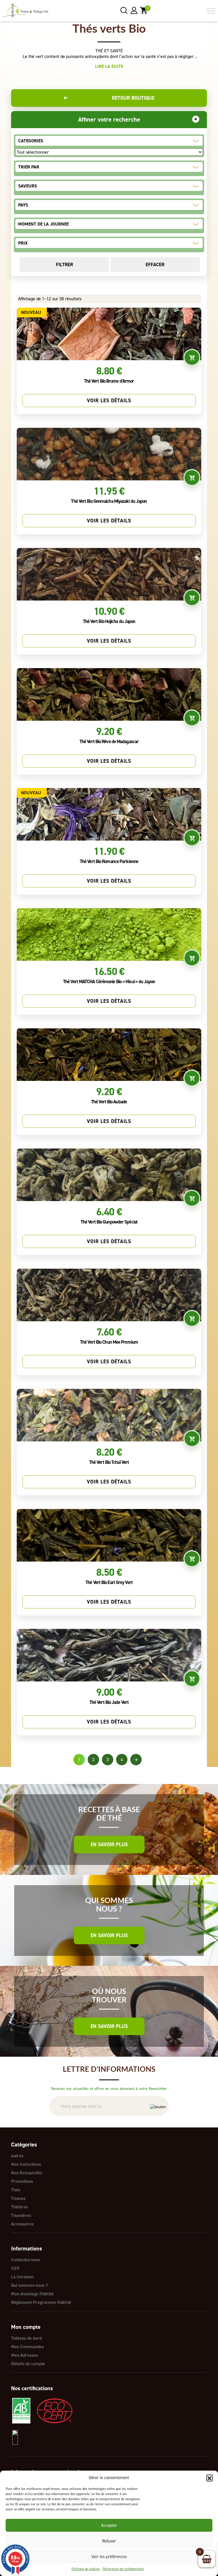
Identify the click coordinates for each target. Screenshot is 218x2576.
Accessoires (22, 2224)
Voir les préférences (109, 2557)
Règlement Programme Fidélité (41, 2302)
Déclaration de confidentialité (123, 2569)
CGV (15, 2268)
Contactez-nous (26, 2260)
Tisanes (18, 2198)
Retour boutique (109, 98)
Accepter (109, 2525)
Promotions (22, 2181)
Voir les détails (109, 401)
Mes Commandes (27, 2347)
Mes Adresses (24, 2355)
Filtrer (64, 264)
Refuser (109, 2541)
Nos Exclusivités (27, 2173)
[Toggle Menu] (211, 11)
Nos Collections (26, 2164)
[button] (209, 2478)
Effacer (155, 264)
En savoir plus (109, 1845)
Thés (16, 2190)
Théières (19, 2207)
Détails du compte (28, 2364)
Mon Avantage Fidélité (32, 2294)
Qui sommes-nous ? (30, 2285)
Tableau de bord (26, 2338)
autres (17, 2156)
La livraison (22, 2277)
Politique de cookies (86, 2569)
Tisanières (21, 2215)
